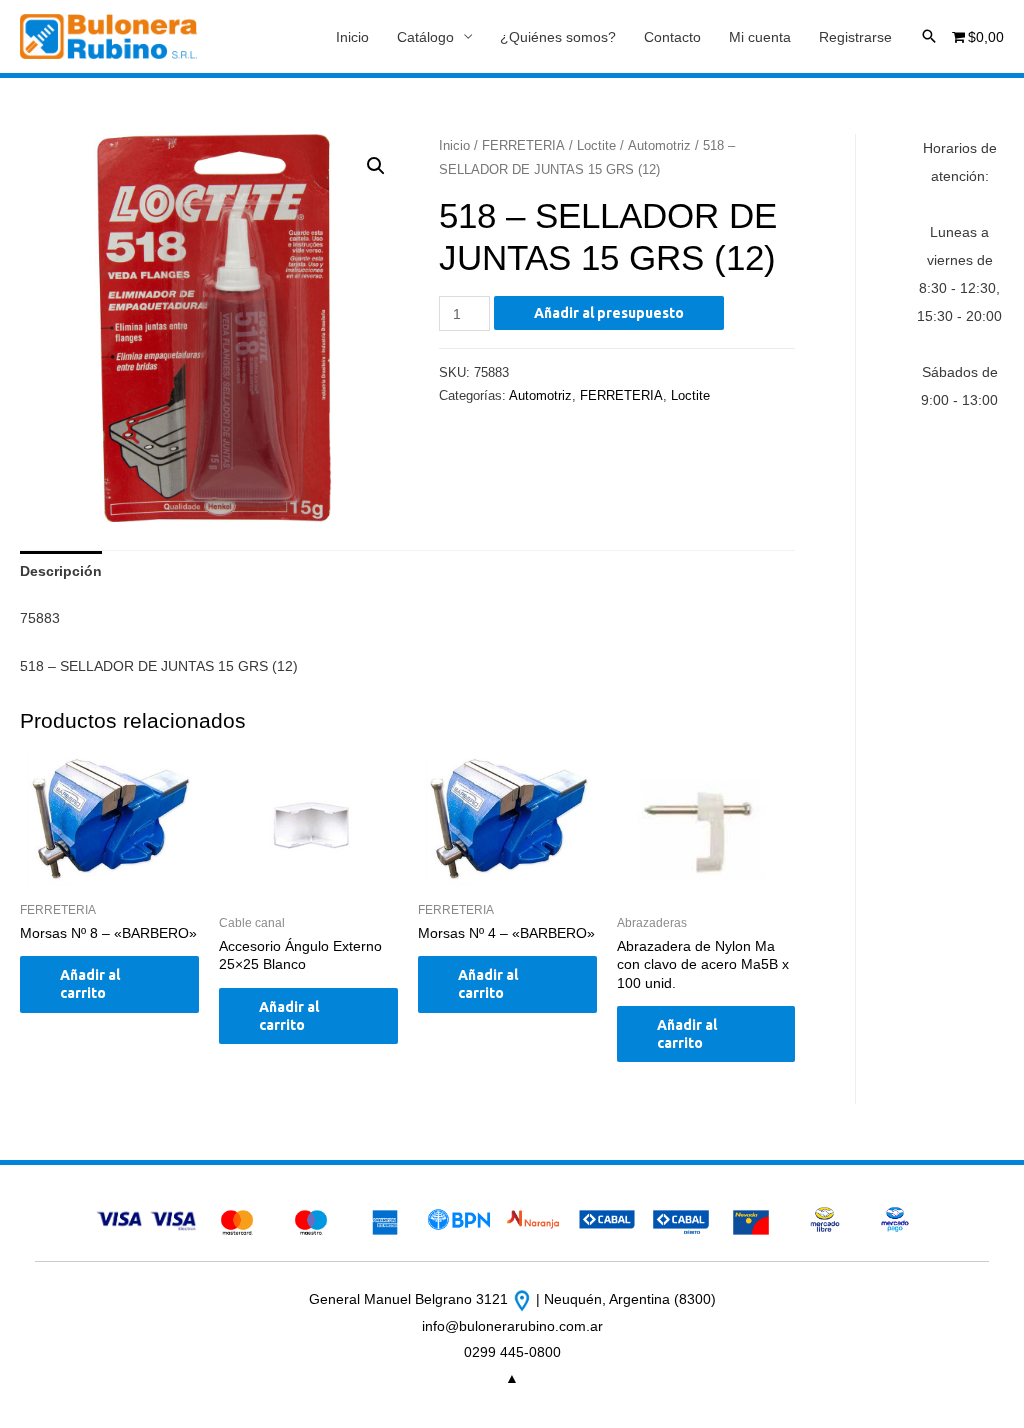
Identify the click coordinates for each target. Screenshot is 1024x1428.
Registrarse (855, 37)
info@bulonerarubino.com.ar (512, 1326)
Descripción (61, 571)
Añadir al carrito (90, 984)
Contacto (672, 37)
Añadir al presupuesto (609, 313)
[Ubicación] (524, 1299)
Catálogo (425, 37)
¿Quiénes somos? (558, 37)
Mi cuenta (760, 37)
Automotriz (659, 145)
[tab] (61, 571)
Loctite (596, 145)
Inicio (352, 37)
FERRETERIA (523, 145)
